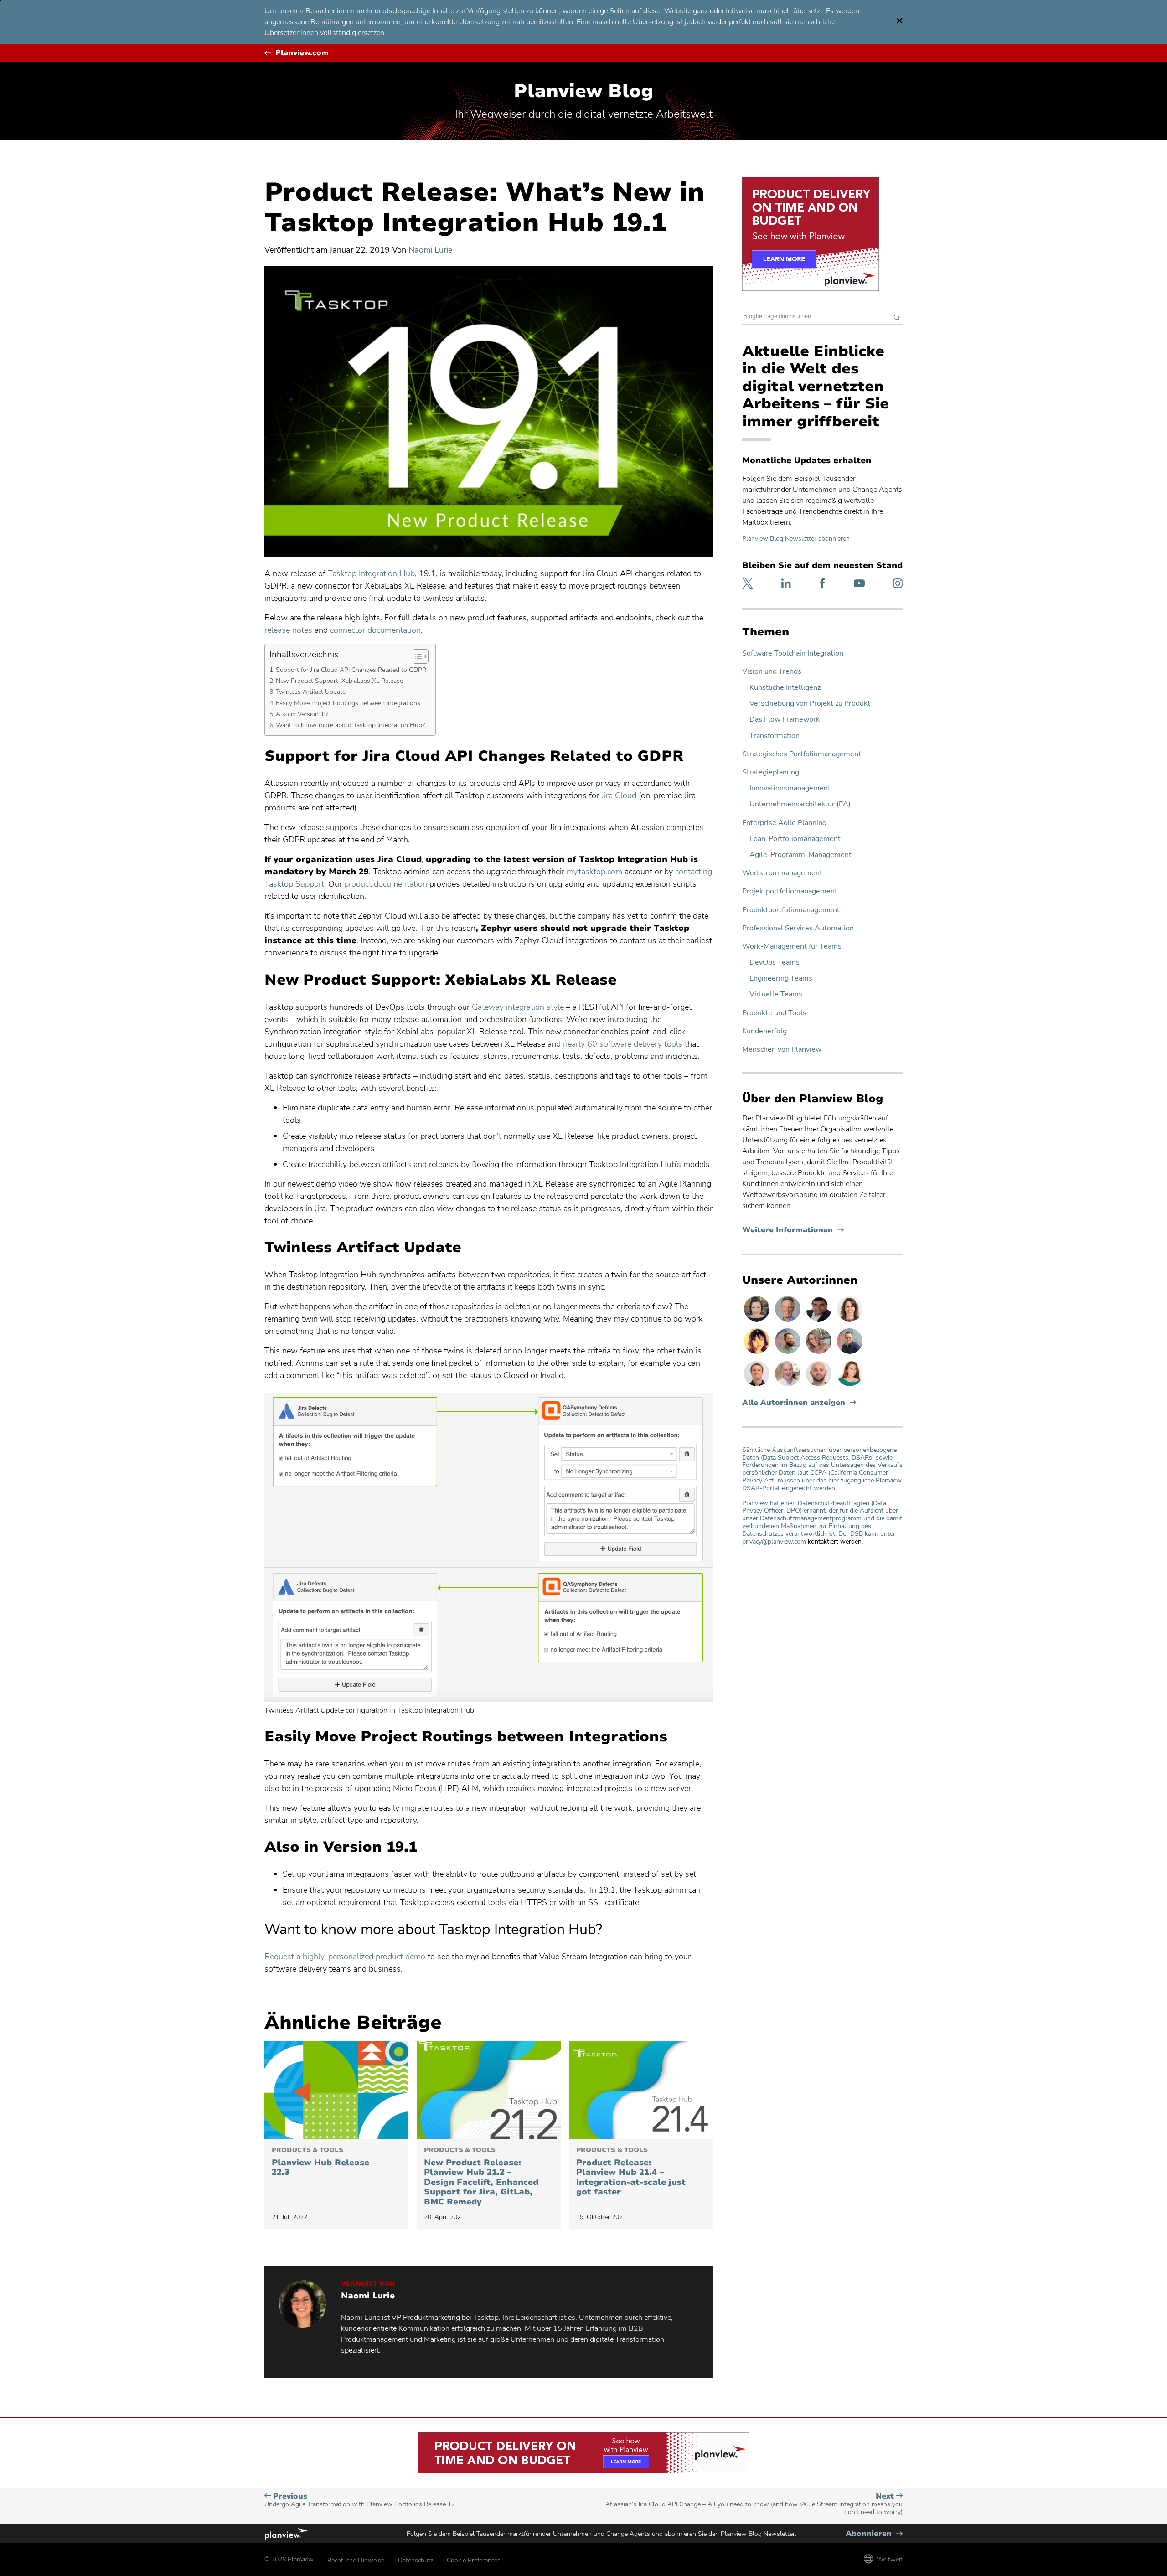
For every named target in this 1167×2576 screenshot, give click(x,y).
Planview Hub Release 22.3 (320, 2162)
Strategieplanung (771, 772)
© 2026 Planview (289, 2559)
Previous (360, 2500)
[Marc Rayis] (820, 1386)
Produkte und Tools (774, 1013)
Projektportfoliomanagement (790, 891)
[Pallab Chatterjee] (820, 1321)
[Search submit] (897, 318)
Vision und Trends (772, 672)
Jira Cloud (619, 795)
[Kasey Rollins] (820, 1353)
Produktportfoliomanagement (791, 910)
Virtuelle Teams (776, 994)
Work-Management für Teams (792, 947)
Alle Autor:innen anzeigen (794, 1403)
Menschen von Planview (782, 1050)
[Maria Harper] (850, 1386)
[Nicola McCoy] (758, 1353)
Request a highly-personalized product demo (345, 1957)
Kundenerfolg (764, 1031)
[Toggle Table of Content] (416, 656)
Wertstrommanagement (782, 873)
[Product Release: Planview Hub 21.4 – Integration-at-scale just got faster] (641, 2090)
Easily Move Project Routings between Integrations (348, 703)
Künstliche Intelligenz (785, 688)
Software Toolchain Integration (793, 653)
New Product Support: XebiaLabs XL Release (339, 681)
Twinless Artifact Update (311, 692)
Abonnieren (874, 2534)
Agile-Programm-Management (800, 855)
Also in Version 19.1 (304, 714)
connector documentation (375, 630)
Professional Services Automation (798, 928)
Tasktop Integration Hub (371, 573)
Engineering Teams (781, 978)
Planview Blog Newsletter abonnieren (796, 539)
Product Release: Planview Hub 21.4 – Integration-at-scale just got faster (631, 2172)
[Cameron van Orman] (789, 1386)
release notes (288, 630)
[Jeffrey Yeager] (789, 1353)
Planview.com (302, 53)
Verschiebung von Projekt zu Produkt (810, 704)
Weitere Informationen (793, 1230)
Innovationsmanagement (790, 788)
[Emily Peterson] (850, 1321)
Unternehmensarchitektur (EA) (800, 804)
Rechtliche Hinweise (356, 2560)
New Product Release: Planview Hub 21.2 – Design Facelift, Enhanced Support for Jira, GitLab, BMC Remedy (481, 2177)
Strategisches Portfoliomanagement (802, 754)
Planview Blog (583, 91)
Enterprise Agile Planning (784, 823)
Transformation (775, 736)
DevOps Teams (775, 963)
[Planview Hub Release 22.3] (336, 2090)
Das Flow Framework (785, 720)
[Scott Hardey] (789, 1321)
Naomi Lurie (431, 250)
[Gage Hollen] (850, 1353)
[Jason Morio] (758, 1386)
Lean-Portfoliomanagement (795, 839)
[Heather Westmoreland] (758, 1321)
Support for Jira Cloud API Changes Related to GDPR (351, 670)
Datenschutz (416, 2560)
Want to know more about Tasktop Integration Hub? (350, 725)
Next (754, 2504)
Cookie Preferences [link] (474, 2560)
